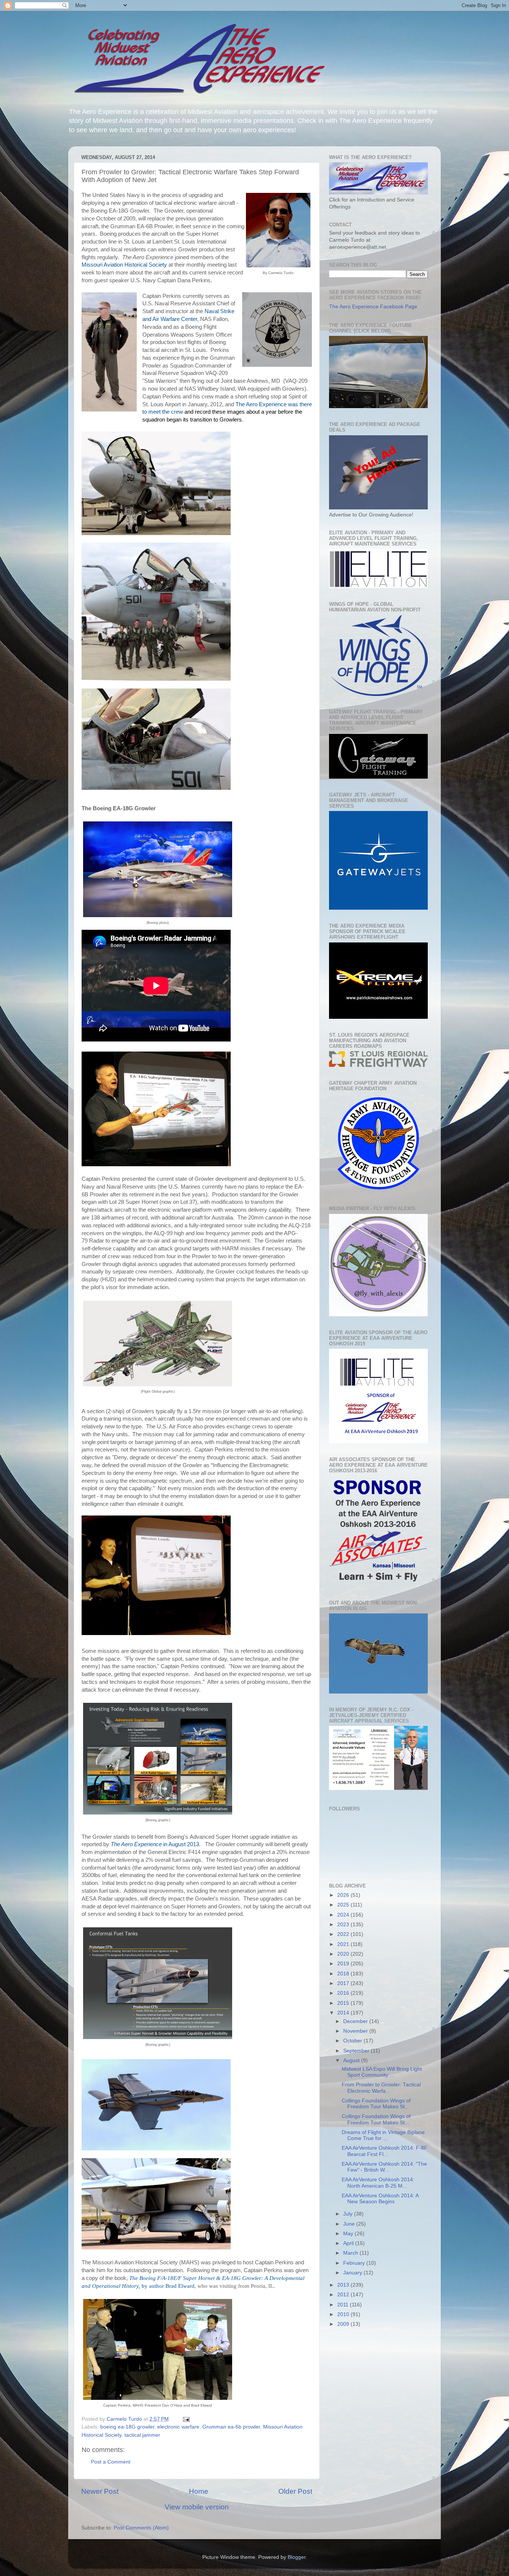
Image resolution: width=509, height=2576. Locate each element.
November (356, 2031)
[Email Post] (186, 2419)
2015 (344, 2003)
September (357, 2051)
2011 (344, 2305)
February (355, 2263)
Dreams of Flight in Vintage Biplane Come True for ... (383, 2135)
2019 (344, 1964)
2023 (344, 1925)
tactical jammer (142, 2435)
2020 (344, 1954)
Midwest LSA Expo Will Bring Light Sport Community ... (382, 2072)
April (349, 2243)
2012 (344, 2295)
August (352, 2060)
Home (199, 2491)
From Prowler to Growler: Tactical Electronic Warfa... (381, 2088)
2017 (344, 1983)
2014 (344, 2013)
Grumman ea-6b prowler (231, 2427)
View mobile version (197, 2507)
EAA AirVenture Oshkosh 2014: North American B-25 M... (378, 2183)
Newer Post (100, 2491)
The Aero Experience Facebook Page (373, 307)
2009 (344, 2324)
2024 (344, 1915)
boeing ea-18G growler (127, 2427)
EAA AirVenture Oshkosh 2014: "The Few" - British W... (384, 2167)
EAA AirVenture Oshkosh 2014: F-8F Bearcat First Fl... (385, 2151)
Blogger (297, 2557)
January (353, 2273)
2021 (344, 1944)
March (351, 2253)
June (350, 2224)
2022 (344, 1934)
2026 (344, 1895)
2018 (344, 1974)
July (349, 2214)
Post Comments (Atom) (141, 2528)
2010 (344, 2314)
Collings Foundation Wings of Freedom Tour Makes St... (376, 2104)
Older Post (295, 2491)
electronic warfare (178, 2427)
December (356, 2021)
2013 (344, 2285)
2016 (344, 1993)
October (353, 2041)
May (349, 2234)
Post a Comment (111, 2462)
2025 (344, 1905)
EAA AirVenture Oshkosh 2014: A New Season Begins (380, 2199)
